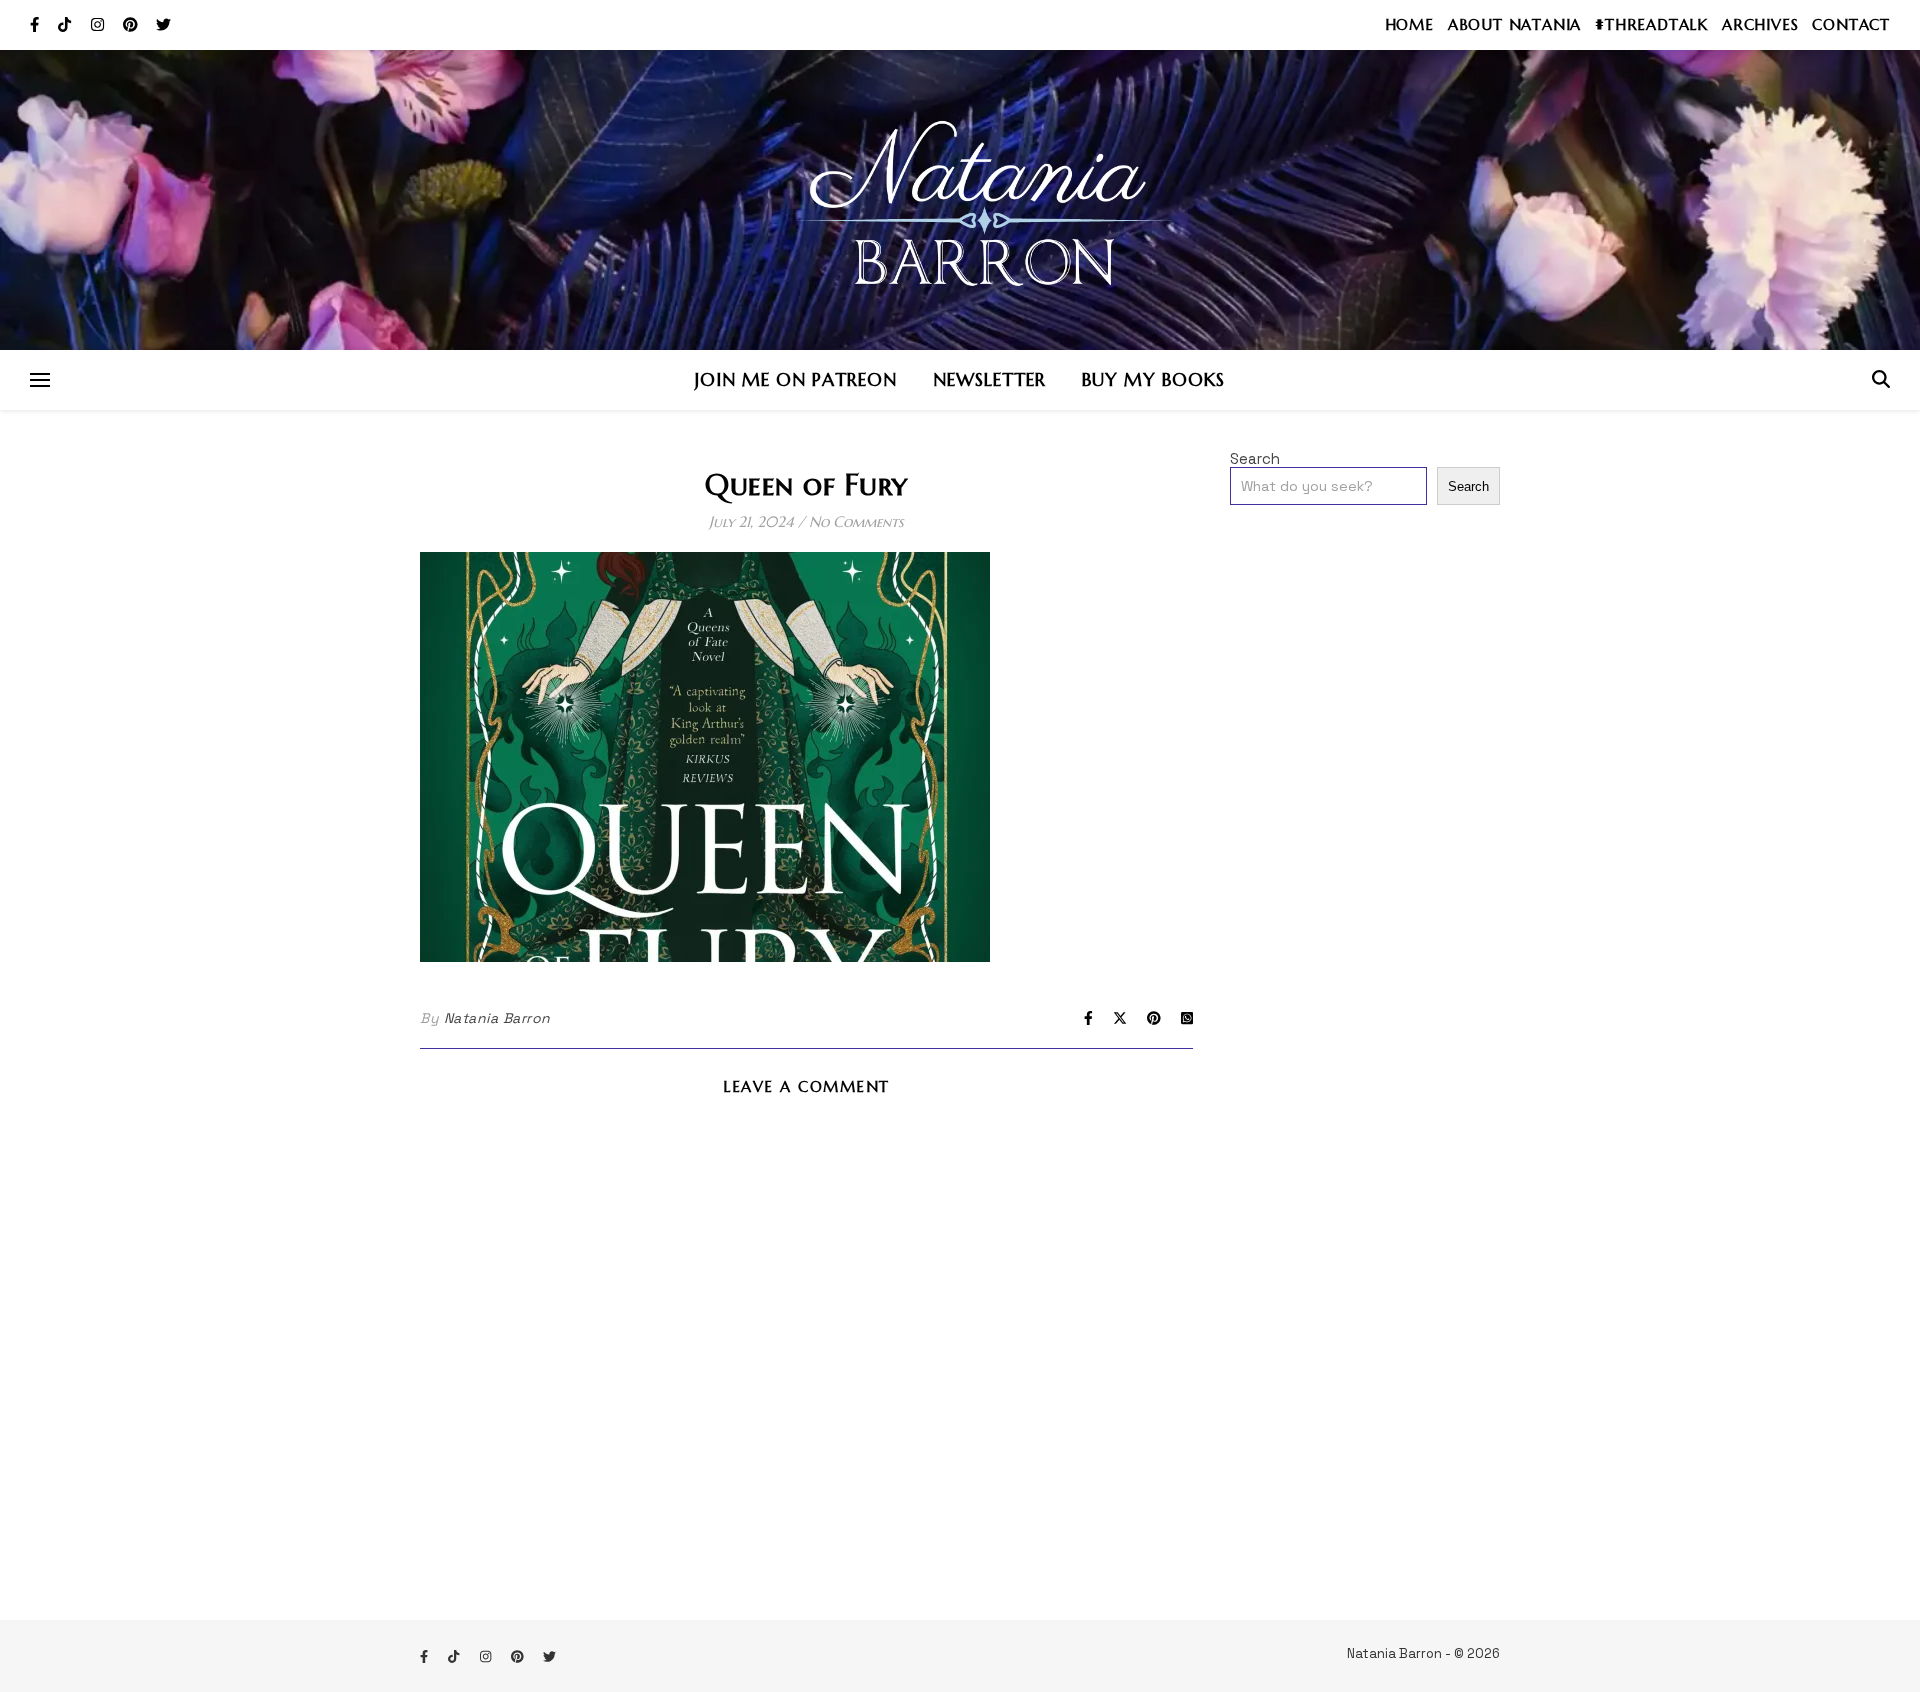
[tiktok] (66, 24)
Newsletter (989, 379)
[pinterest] (132, 24)
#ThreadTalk (1651, 24)
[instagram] (99, 24)
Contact (1851, 24)
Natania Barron (497, 1018)
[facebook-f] (36, 24)
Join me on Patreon (796, 379)
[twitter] (163, 24)
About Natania (1514, 24)
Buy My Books (1153, 379)
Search (1255, 458)
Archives (1760, 24)
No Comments (856, 521)
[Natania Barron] (960, 200)
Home (1409, 24)
